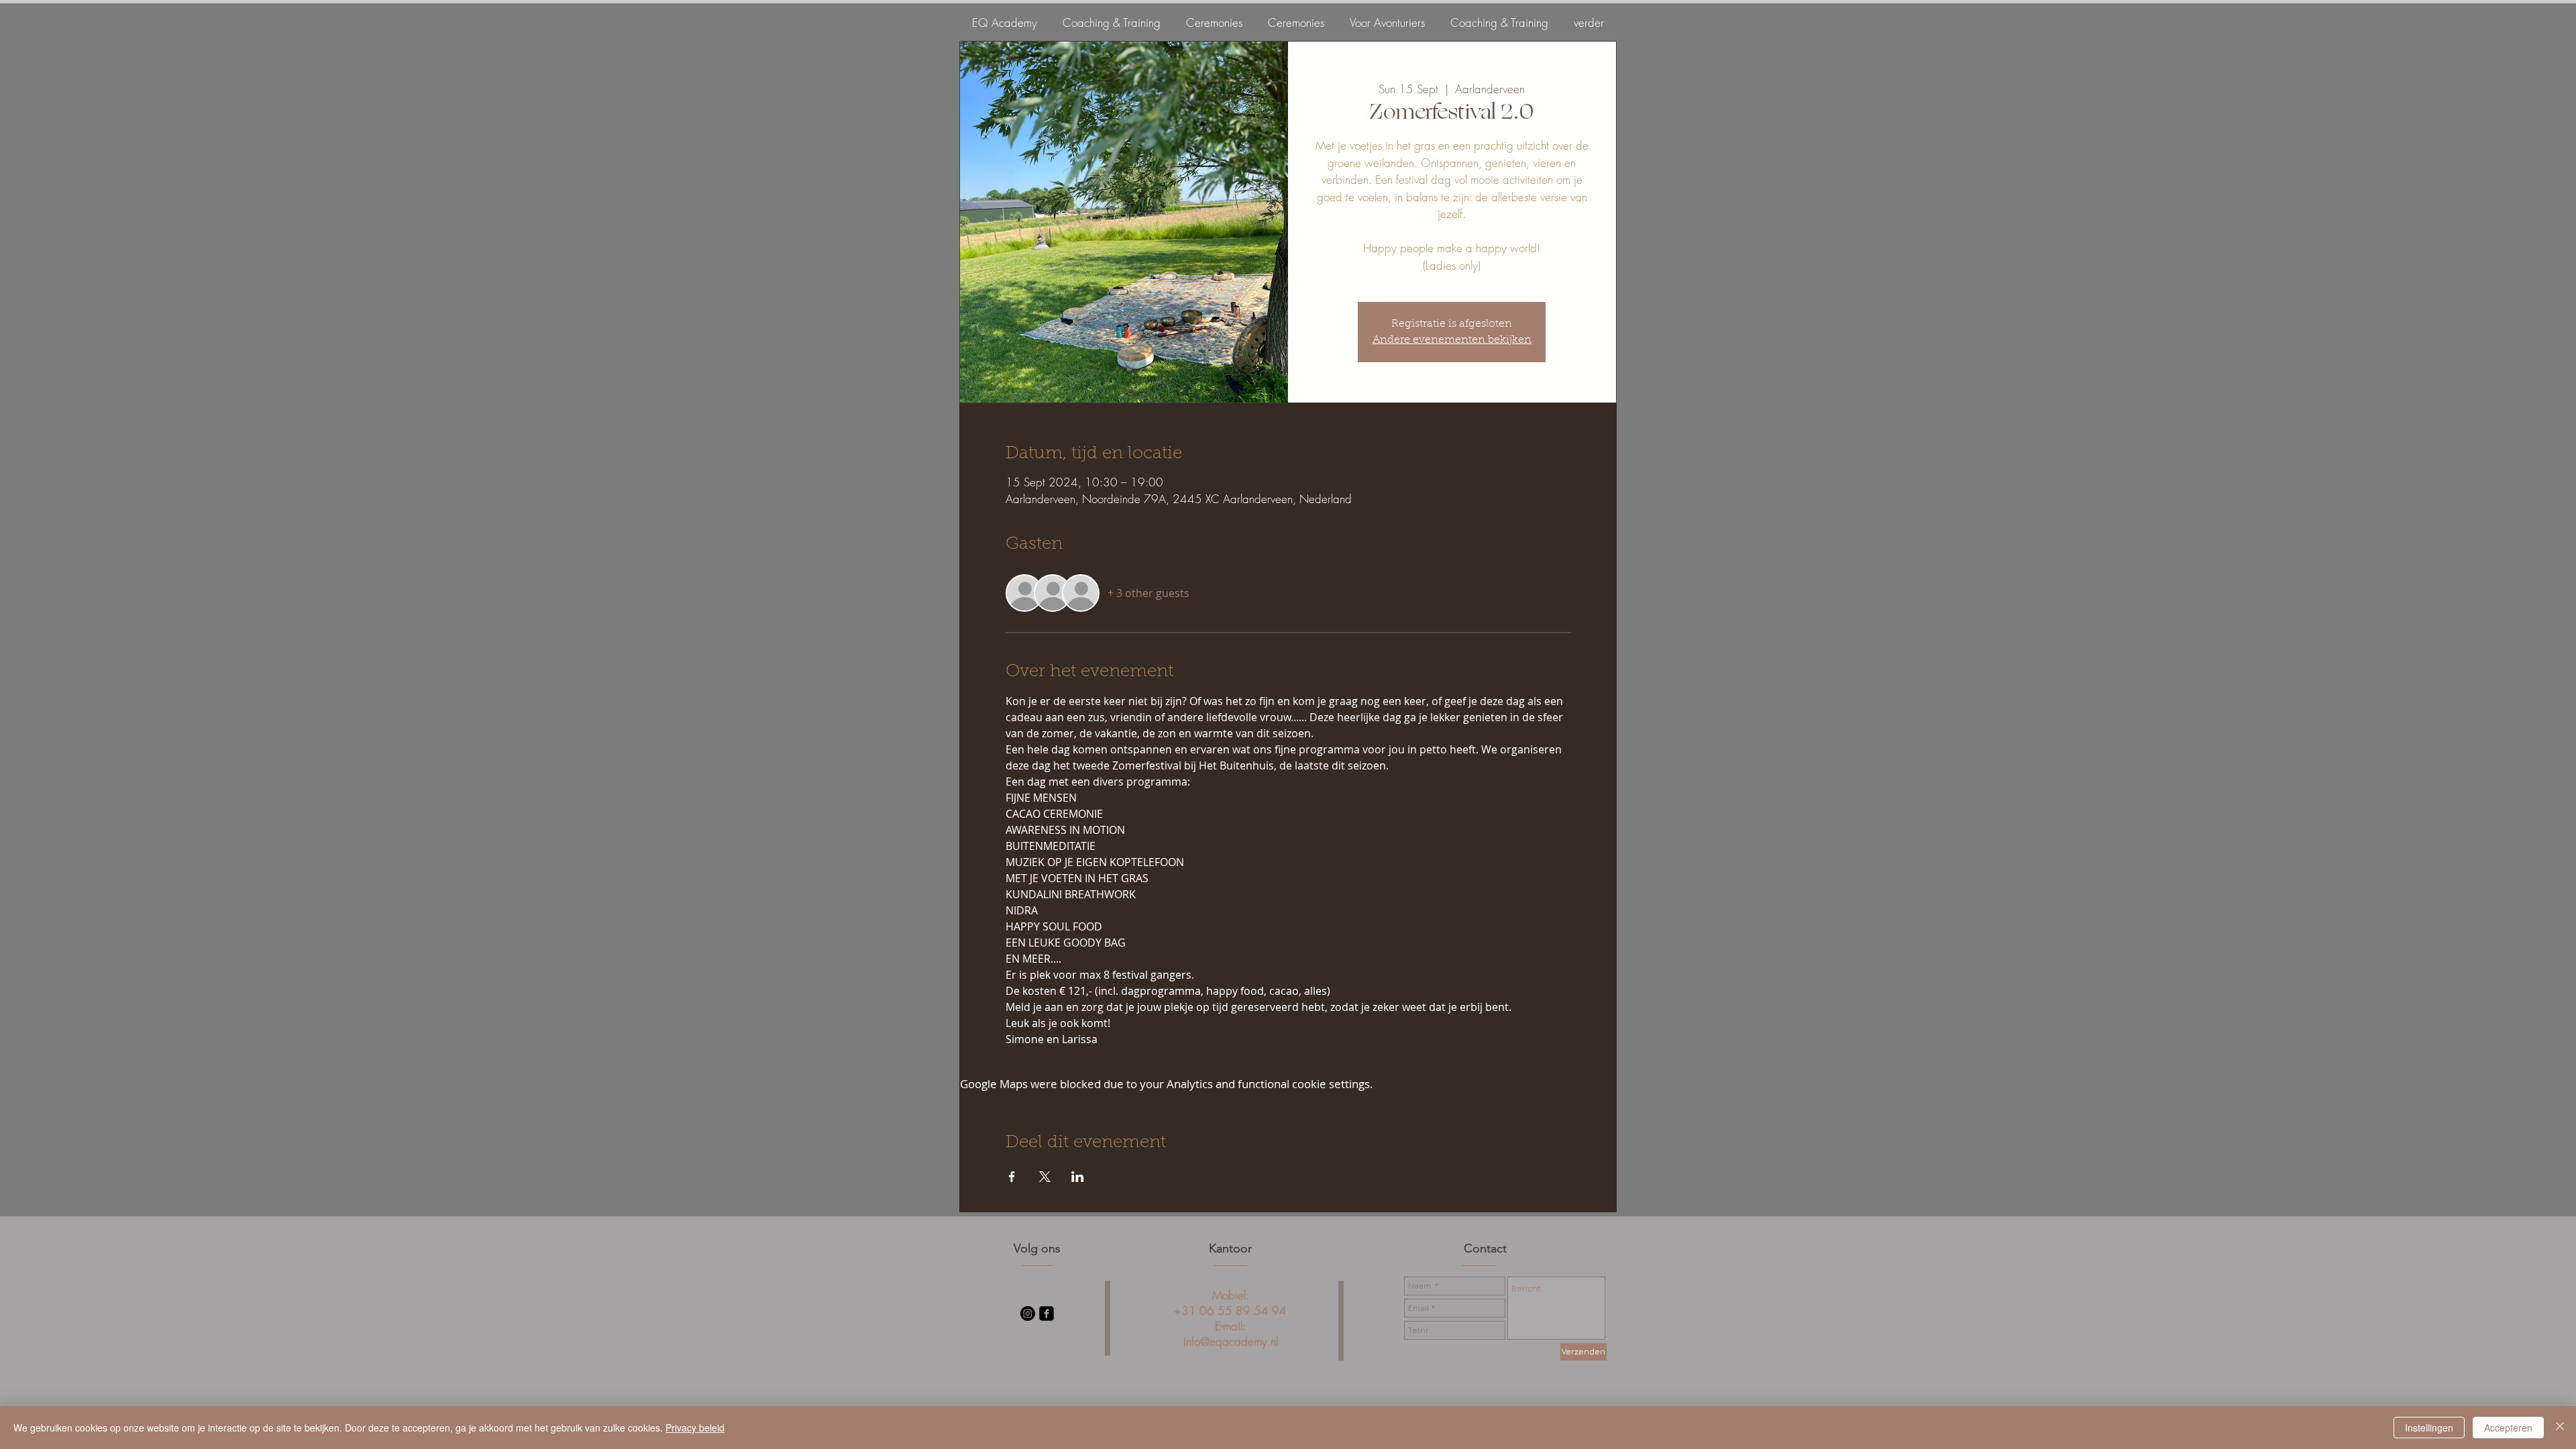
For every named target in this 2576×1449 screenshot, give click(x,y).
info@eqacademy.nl (1231, 1341)
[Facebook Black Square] (1046, 1313)
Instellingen (2429, 1428)
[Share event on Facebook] (1012, 1177)
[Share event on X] (1045, 1177)
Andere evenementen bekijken (1452, 340)
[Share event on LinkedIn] (1078, 1177)
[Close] (2560, 1428)
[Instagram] (1028, 1313)
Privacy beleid (695, 1428)
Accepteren (2508, 1428)
